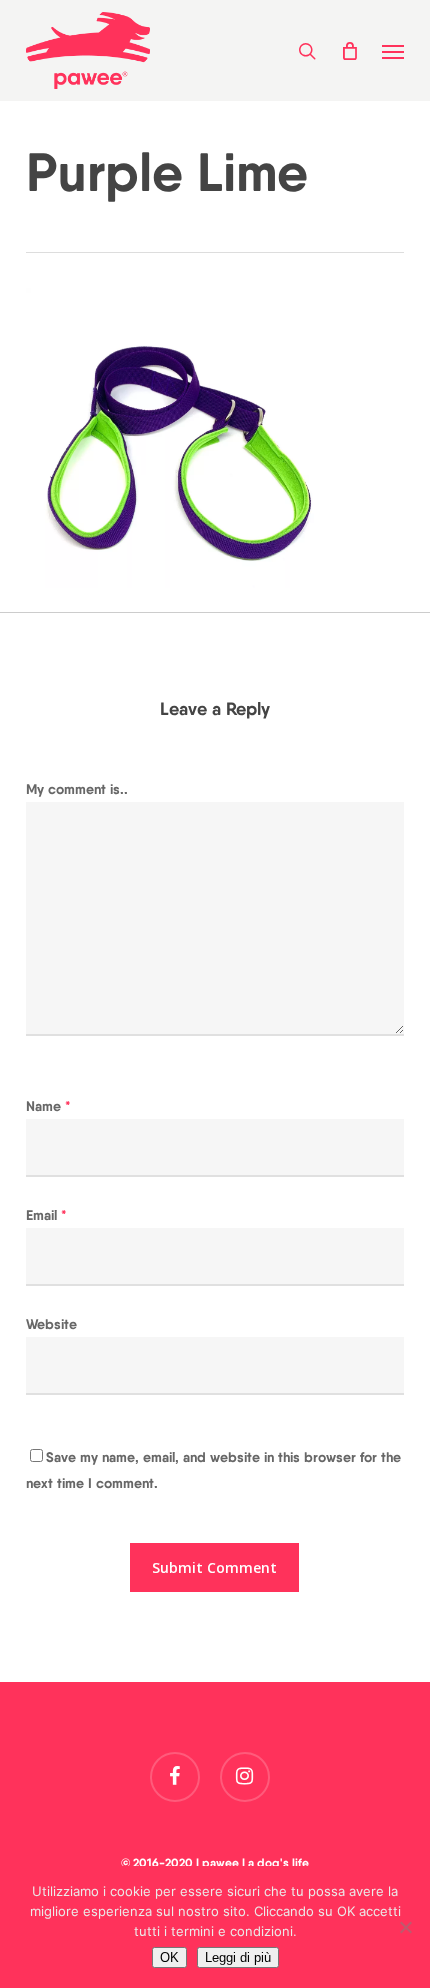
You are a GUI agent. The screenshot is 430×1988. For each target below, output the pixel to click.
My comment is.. (77, 789)
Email (46, 1215)
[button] (393, 51)
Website (51, 1324)
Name (48, 1106)
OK (169, 1957)
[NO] (405, 1927)
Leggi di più (238, 1957)
